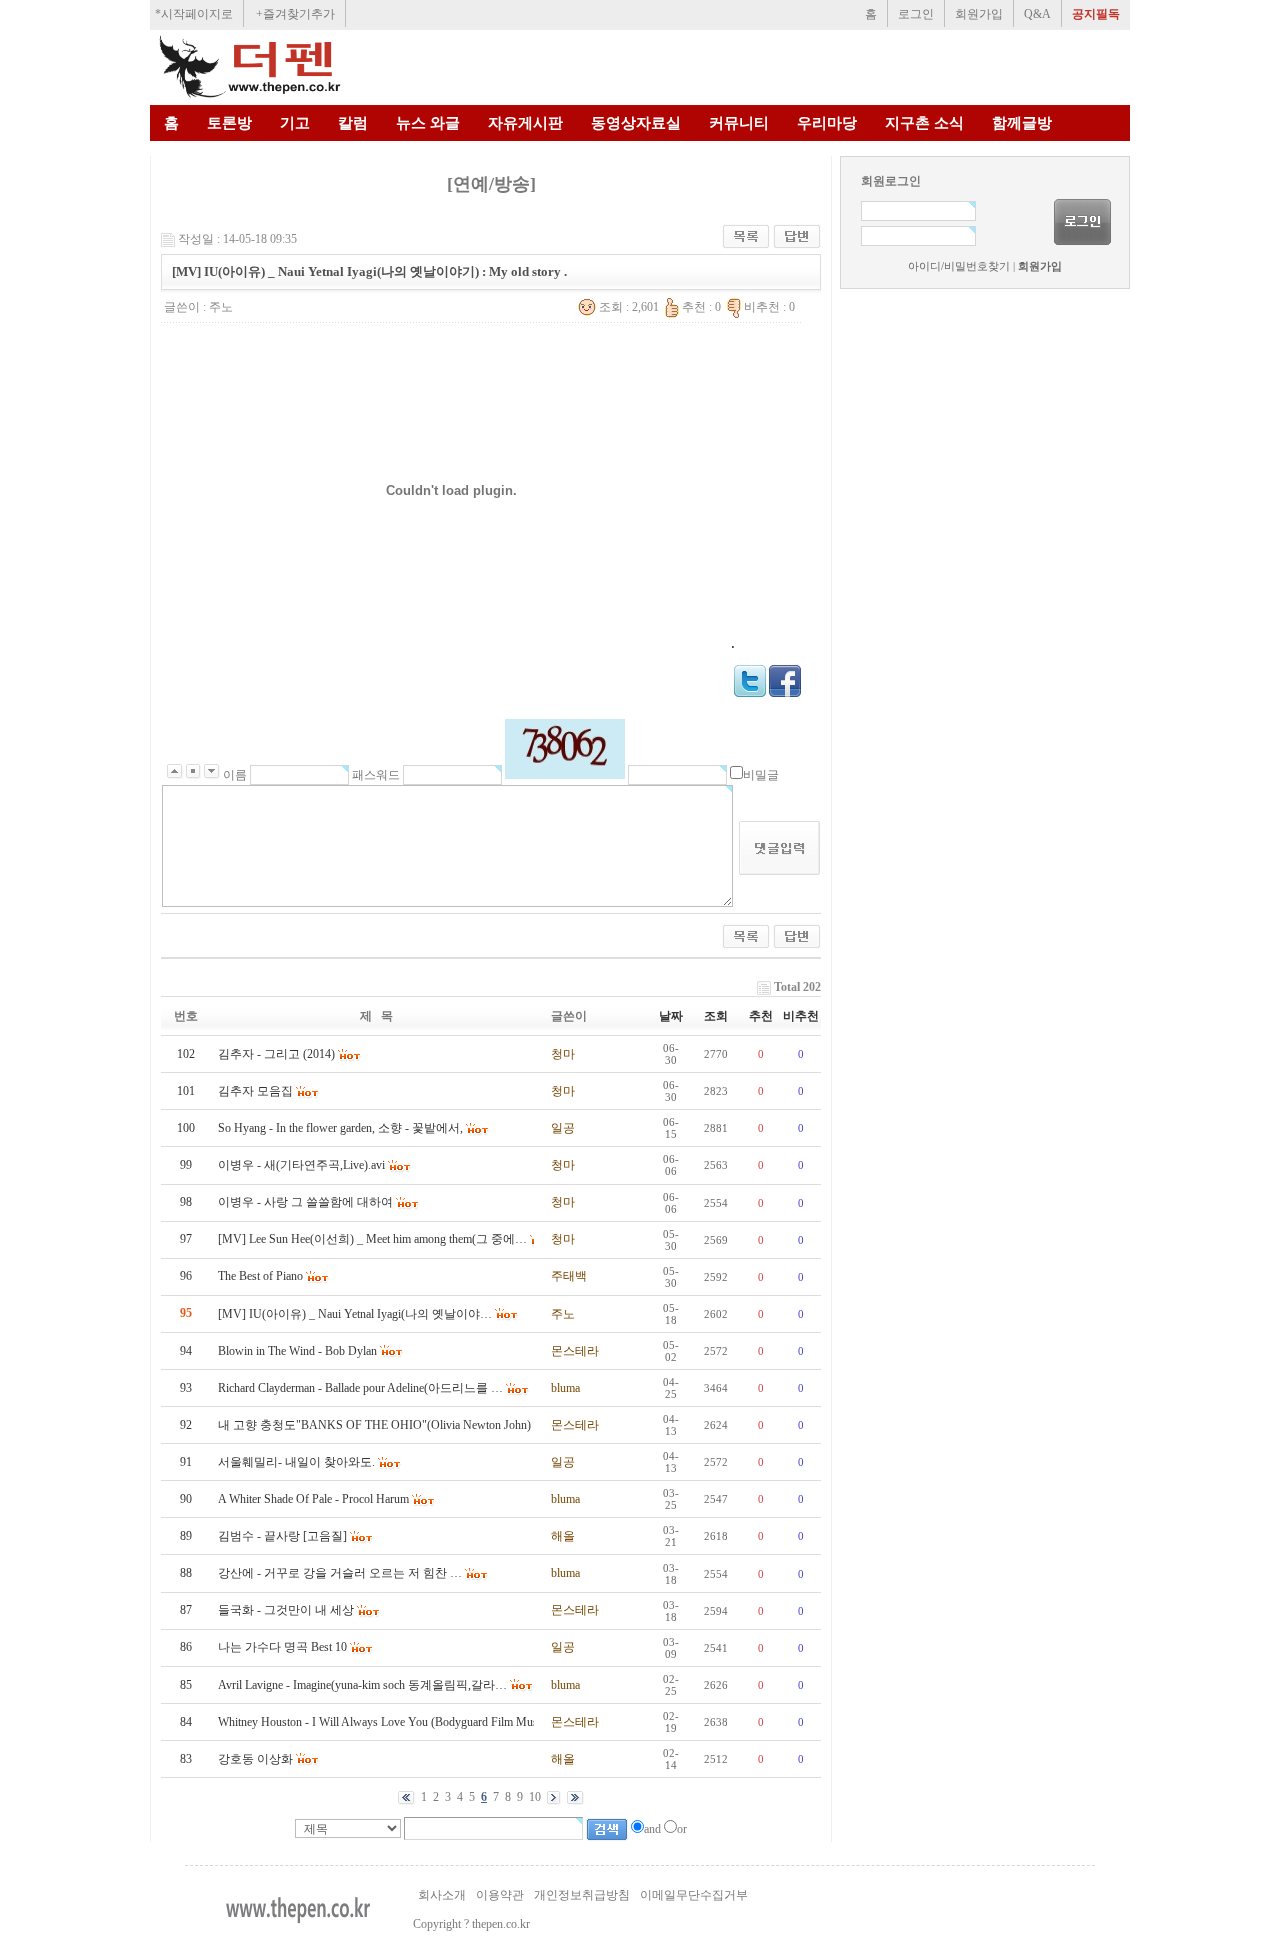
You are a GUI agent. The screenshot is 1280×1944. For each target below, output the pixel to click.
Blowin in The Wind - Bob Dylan (297, 1351)
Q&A (1037, 14)
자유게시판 (525, 123)
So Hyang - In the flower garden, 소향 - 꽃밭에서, (340, 1128)
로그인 (916, 14)
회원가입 (979, 14)
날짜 (671, 1016)
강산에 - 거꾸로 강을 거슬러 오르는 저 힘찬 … (340, 1573)
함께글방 (1022, 123)
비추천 (801, 1016)
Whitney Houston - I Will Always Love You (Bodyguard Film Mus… (384, 1722)
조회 (716, 1016)
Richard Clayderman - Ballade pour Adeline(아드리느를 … (360, 1388)
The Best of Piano (260, 1276)
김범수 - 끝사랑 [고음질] (282, 1536)
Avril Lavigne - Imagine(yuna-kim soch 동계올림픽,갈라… (362, 1685)
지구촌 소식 (924, 123)
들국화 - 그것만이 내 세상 (286, 1610)
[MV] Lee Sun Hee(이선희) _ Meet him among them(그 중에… (372, 1239)
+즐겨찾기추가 (295, 14)
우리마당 (827, 123)
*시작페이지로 (194, 14)
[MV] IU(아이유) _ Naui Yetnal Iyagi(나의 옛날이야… (355, 1314)
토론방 (229, 123)
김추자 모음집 (255, 1091)
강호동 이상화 (255, 1759)
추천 (761, 1016)
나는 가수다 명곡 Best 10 (282, 1647)
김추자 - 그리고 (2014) (276, 1054)
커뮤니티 (739, 123)
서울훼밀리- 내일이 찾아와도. (296, 1462)
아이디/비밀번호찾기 (959, 266)
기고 (295, 123)
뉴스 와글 (428, 123)
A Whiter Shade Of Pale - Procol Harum (313, 1499)
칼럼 (353, 123)
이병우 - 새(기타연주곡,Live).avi (301, 1165)
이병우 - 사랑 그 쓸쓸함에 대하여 (305, 1202)
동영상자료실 (636, 123)
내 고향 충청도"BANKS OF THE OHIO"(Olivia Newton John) (374, 1425)
